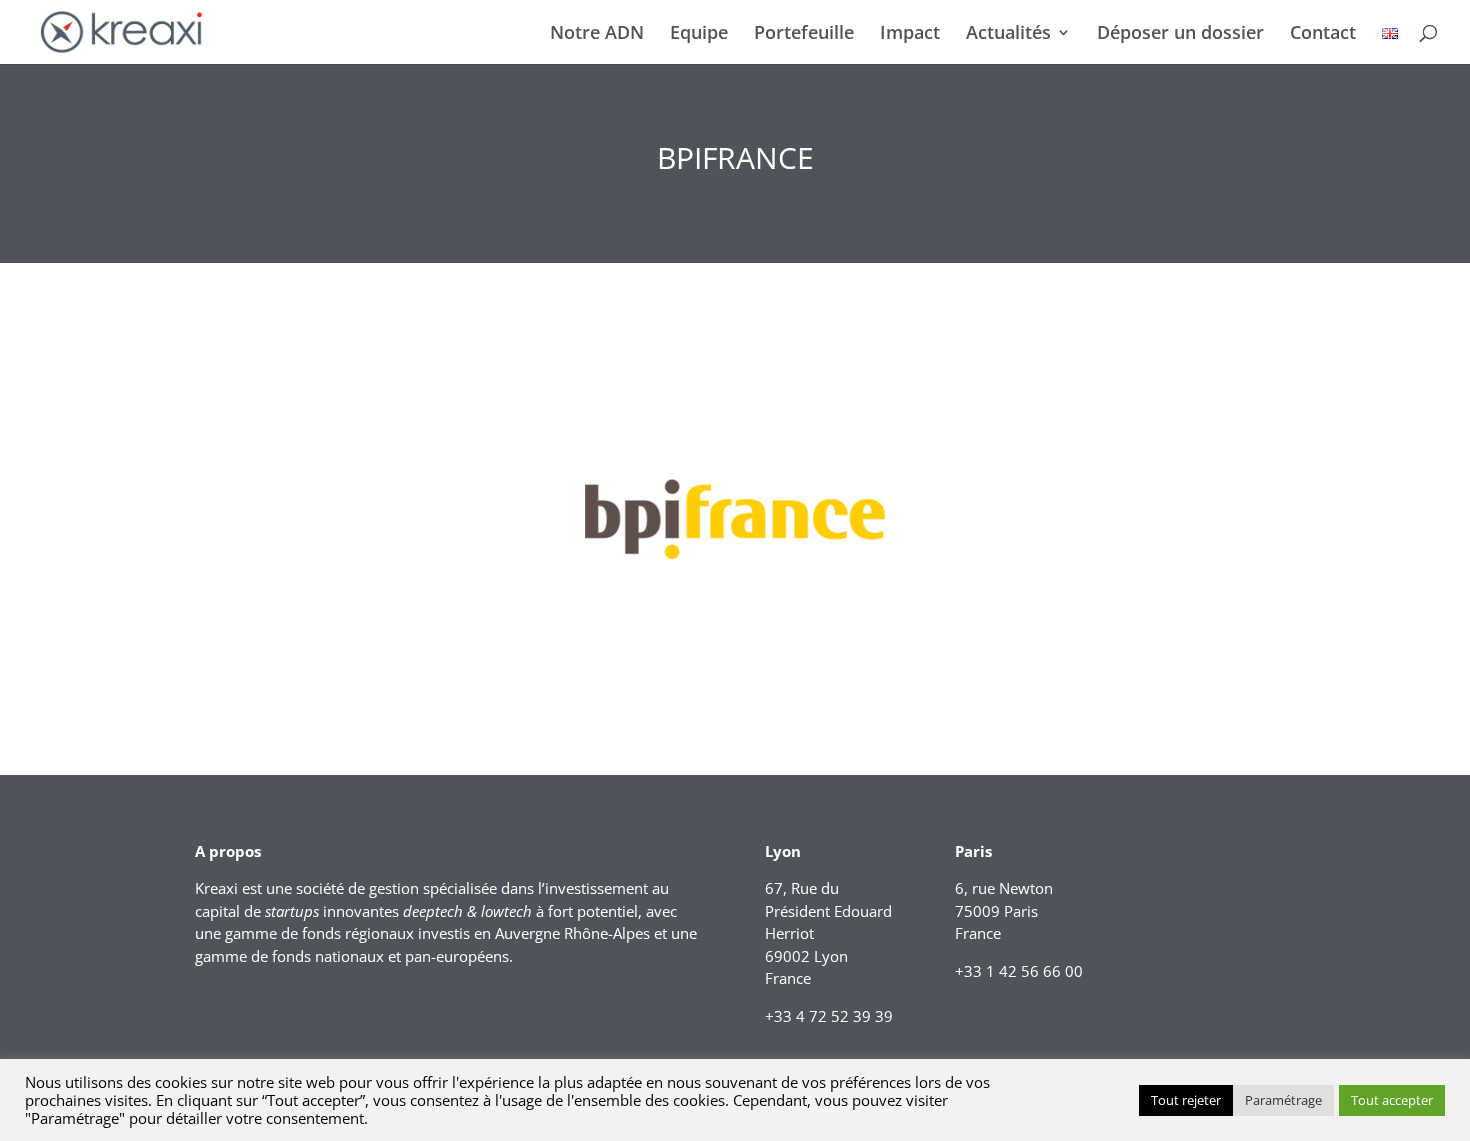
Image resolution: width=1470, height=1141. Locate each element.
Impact (910, 34)
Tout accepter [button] (1392, 1100)
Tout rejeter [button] (1186, 1100)
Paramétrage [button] (1283, 1100)
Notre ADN (597, 34)
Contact (1323, 34)
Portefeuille (804, 34)
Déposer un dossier (1180, 34)
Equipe (699, 34)
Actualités (1008, 34)
